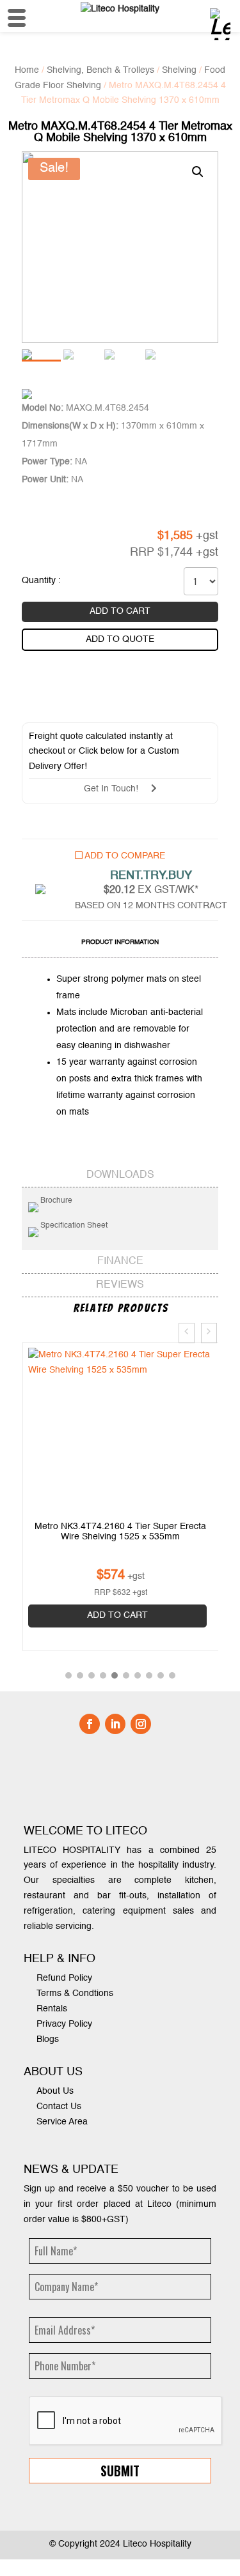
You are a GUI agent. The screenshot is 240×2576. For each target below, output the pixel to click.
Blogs (48, 2035)
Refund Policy (64, 1974)
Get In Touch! (117, 789)
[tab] (120, 944)
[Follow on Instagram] (141, 1719)
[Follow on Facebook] (90, 1719)
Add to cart (120, 611)
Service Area (62, 2118)
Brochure (55, 1201)
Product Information (120, 942)
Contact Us (59, 2103)
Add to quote (120, 639)
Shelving (179, 70)
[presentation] (187, 1333)
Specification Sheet (73, 1226)
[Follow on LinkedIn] (115, 1719)
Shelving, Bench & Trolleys (100, 70)
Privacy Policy (64, 2020)
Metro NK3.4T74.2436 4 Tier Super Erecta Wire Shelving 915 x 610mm (120, 1532)
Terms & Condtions (75, 1990)
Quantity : (41, 581)
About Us (55, 2087)
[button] (68, 1672)
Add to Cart (117, 1615)
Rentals (52, 2005)
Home (27, 70)
